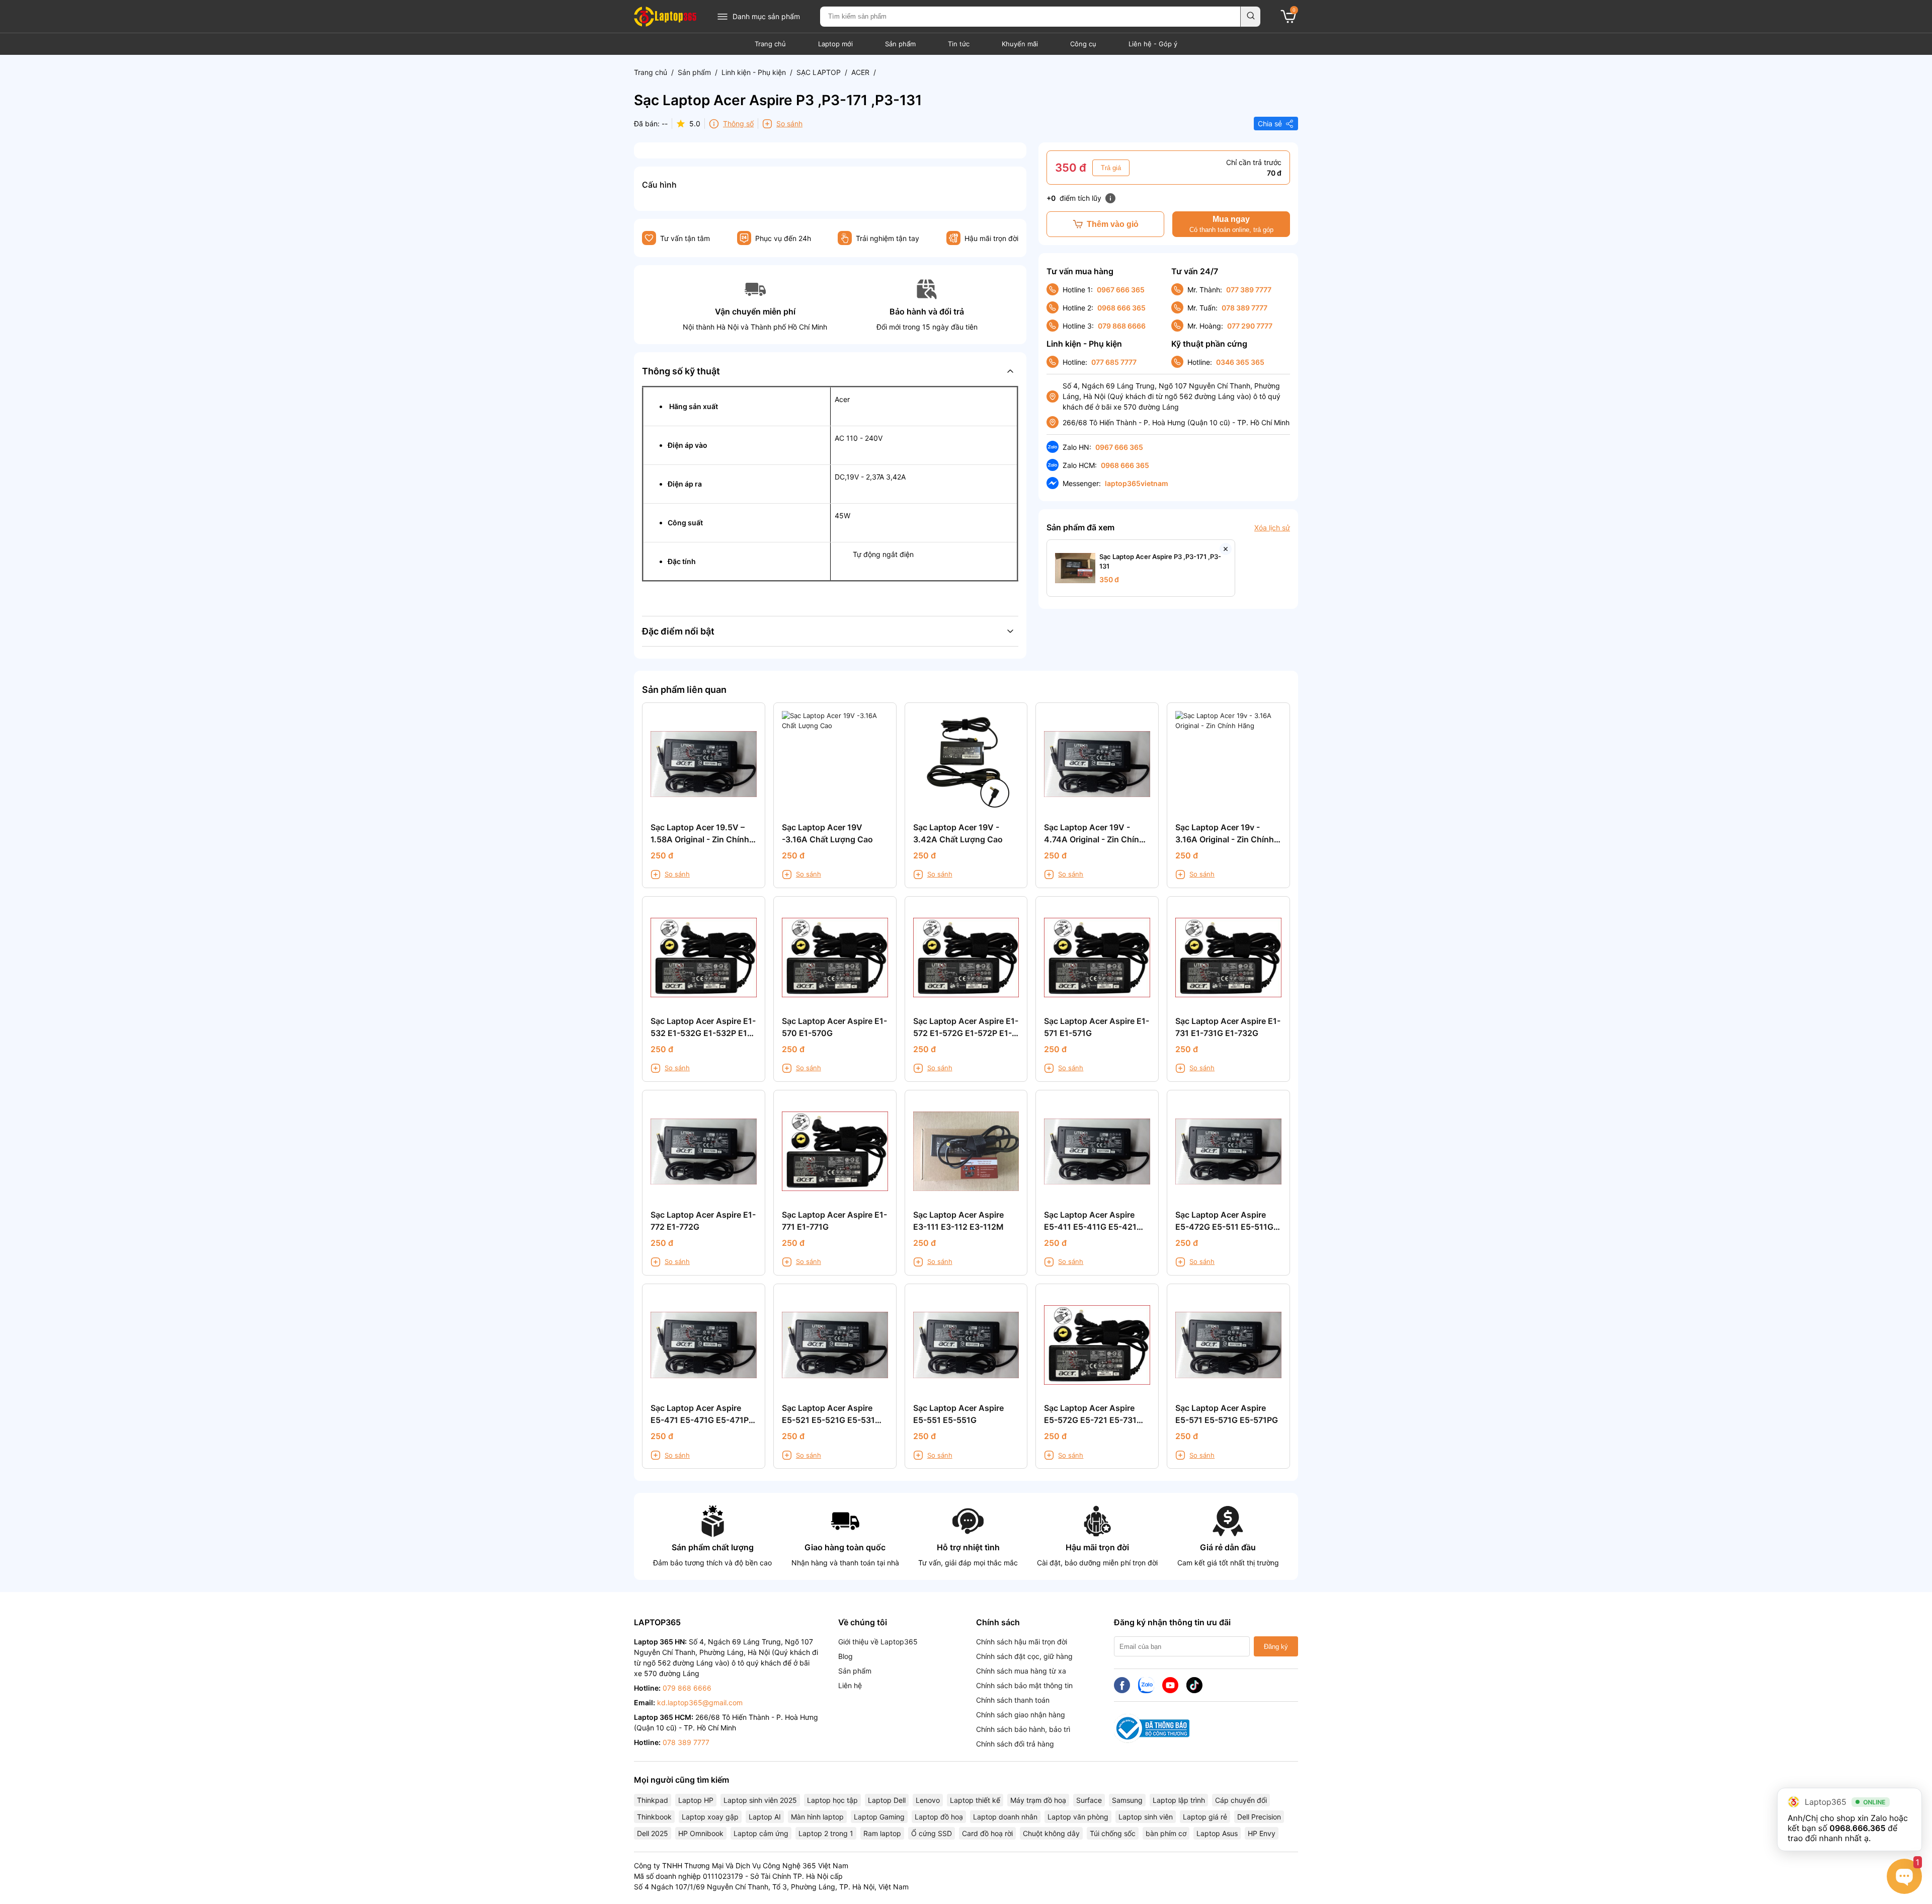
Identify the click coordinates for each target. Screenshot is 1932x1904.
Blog (846, 1656)
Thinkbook (654, 1817)
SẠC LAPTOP (819, 72)
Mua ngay (1231, 224)
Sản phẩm (900, 44)
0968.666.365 (1857, 1828)
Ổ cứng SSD (932, 1833)
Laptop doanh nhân (1005, 1817)
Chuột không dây (1051, 1833)
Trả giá (1111, 168)
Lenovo (928, 1800)
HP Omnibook (701, 1833)
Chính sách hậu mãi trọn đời (1022, 1642)
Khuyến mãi (1020, 44)
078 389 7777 (1244, 308)
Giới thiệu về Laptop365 (878, 1642)
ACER (860, 72)
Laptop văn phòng (1078, 1817)
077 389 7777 (1249, 290)
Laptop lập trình (1179, 1800)
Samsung (1127, 1800)
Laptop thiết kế (975, 1800)
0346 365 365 (1240, 362)
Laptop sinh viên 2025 (760, 1800)
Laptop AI (765, 1817)
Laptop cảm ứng (761, 1833)
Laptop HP (696, 1800)
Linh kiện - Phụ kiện (754, 72)
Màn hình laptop (817, 1817)
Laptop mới (835, 44)
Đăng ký (1276, 1647)
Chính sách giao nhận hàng (1021, 1715)
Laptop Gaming (879, 1817)
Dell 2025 (653, 1833)
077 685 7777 (1114, 362)
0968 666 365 (1121, 308)
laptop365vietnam (1137, 483)
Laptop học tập (832, 1800)
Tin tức (959, 44)
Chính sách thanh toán (1013, 1700)
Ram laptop (882, 1833)
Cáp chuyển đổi (1241, 1800)
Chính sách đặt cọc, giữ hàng (1024, 1656)
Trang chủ (770, 44)
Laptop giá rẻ (1205, 1817)
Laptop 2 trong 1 (826, 1833)
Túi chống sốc (1113, 1833)
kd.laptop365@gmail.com (700, 1702)
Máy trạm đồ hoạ (1038, 1800)
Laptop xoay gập (710, 1817)
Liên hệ (850, 1685)
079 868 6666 (1122, 326)
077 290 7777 (1250, 326)
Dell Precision (1259, 1817)
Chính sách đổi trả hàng (1015, 1744)
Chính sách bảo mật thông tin (1024, 1685)
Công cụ (1083, 44)
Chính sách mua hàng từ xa (1021, 1671)
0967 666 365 (1121, 290)
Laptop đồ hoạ (939, 1817)
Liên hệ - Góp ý (1153, 44)
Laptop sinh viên (1146, 1817)
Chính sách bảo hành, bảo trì (1023, 1729)
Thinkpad (653, 1800)
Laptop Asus (1217, 1833)
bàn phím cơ (1166, 1833)
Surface (1089, 1800)
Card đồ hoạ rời (987, 1833)
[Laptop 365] (665, 17)
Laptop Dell (887, 1800)
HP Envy (1262, 1833)
